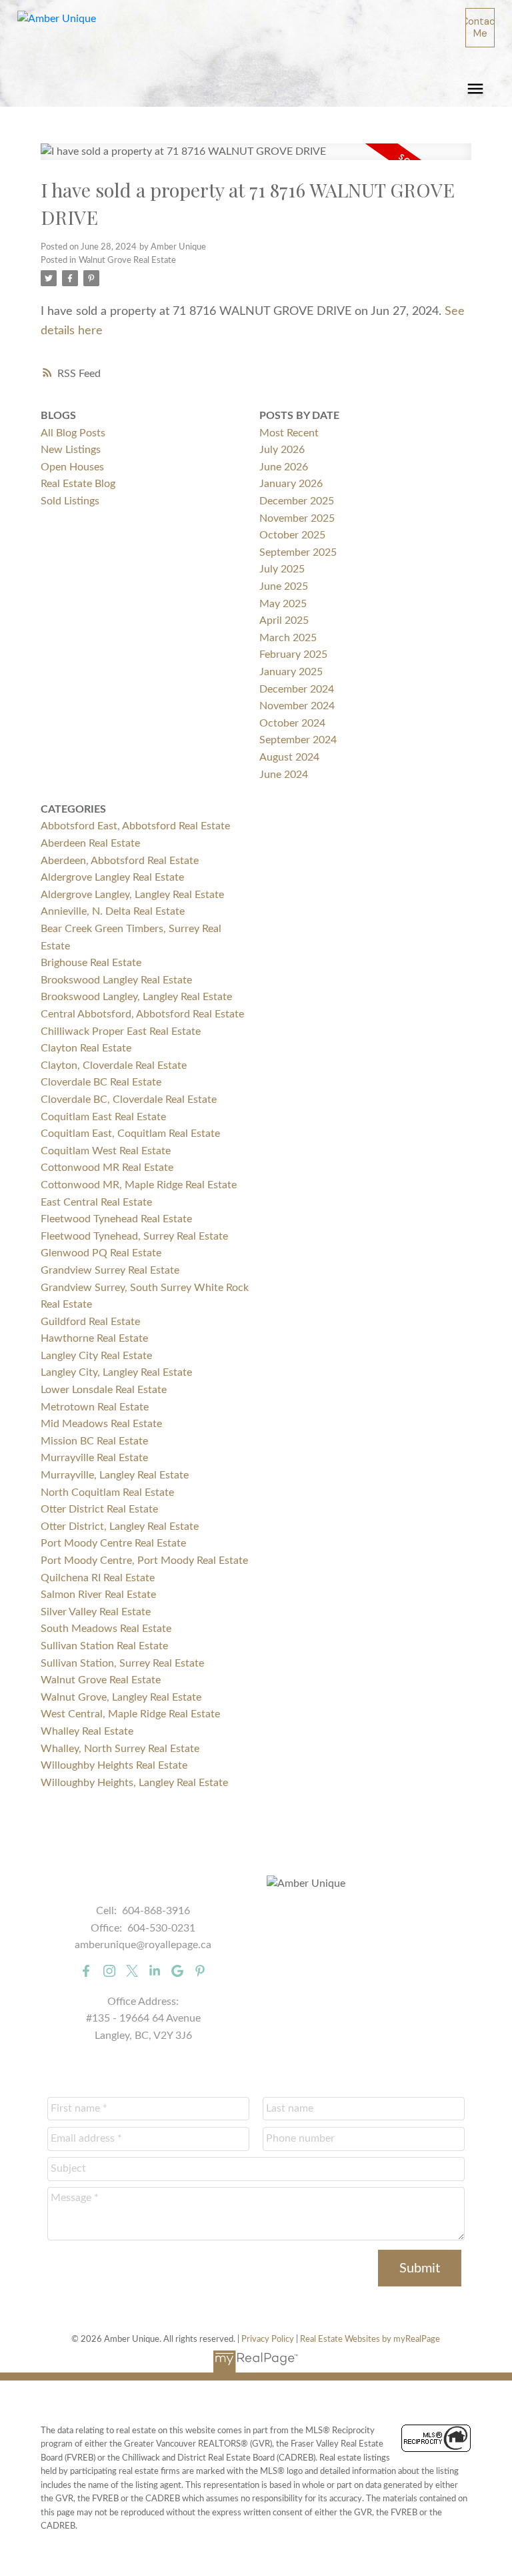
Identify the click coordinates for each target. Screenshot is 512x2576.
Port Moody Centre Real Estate (113, 1543)
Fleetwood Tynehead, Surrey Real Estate (134, 1236)
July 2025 (282, 569)
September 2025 (298, 552)
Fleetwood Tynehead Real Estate (116, 1219)
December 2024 (297, 689)
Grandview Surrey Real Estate (110, 1270)
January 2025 (291, 672)
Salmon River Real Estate (98, 1595)
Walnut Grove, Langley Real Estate (121, 1697)
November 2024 (297, 706)
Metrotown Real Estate (95, 1407)
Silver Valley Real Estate (96, 1612)
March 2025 (288, 638)
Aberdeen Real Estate (90, 843)
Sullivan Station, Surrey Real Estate (122, 1663)
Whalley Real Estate (87, 1731)
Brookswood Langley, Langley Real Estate (136, 997)
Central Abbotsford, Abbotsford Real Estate (142, 1014)
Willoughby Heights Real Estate (114, 1765)
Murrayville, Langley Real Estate (115, 1475)
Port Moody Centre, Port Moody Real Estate (144, 1561)
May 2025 (283, 604)
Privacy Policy (268, 2339)
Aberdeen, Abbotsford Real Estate (120, 861)
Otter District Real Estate (99, 1509)
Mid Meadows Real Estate (101, 1424)
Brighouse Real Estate (91, 963)
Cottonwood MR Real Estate (107, 1168)
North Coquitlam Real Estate (107, 1492)
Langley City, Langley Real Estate (116, 1372)
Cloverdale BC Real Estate (101, 1082)
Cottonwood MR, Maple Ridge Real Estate (139, 1185)
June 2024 (284, 775)
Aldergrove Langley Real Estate (112, 877)
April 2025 (284, 620)
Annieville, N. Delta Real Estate (113, 911)
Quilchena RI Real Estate (98, 1578)
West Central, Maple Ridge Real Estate (130, 1714)
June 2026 (284, 467)
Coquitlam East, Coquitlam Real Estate (130, 1134)
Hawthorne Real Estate (94, 1338)
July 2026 (282, 450)
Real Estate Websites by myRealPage (370, 2339)
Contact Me (480, 27)
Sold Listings (70, 501)
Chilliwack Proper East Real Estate (121, 1031)
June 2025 (284, 586)
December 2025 (297, 501)
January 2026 (291, 484)
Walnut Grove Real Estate (127, 260)
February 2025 (293, 655)
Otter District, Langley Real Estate (120, 1527)
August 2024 (289, 757)
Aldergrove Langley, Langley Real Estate (132, 895)
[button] (480, 28)
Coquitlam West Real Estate (106, 1151)
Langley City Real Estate (96, 1356)
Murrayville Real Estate (94, 1458)
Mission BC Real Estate (94, 1441)
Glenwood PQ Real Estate (101, 1253)
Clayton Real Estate (86, 1048)
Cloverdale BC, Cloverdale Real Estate (129, 1100)
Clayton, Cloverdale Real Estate (114, 1065)
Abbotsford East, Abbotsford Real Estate (135, 826)
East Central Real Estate (96, 1202)
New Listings (71, 450)
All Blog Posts (73, 433)
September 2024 (298, 740)
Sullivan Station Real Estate (104, 1646)
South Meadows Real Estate (106, 1629)
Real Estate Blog (78, 484)
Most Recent (289, 433)
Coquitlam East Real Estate (103, 1117)
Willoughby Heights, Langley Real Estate (134, 1783)
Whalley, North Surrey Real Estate (120, 1749)
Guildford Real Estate (90, 1322)
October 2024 (292, 723)
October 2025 (292, 535)
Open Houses (72, 467)
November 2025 (297, 518)
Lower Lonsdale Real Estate (104, 1390)
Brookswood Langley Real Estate (116, 980)
